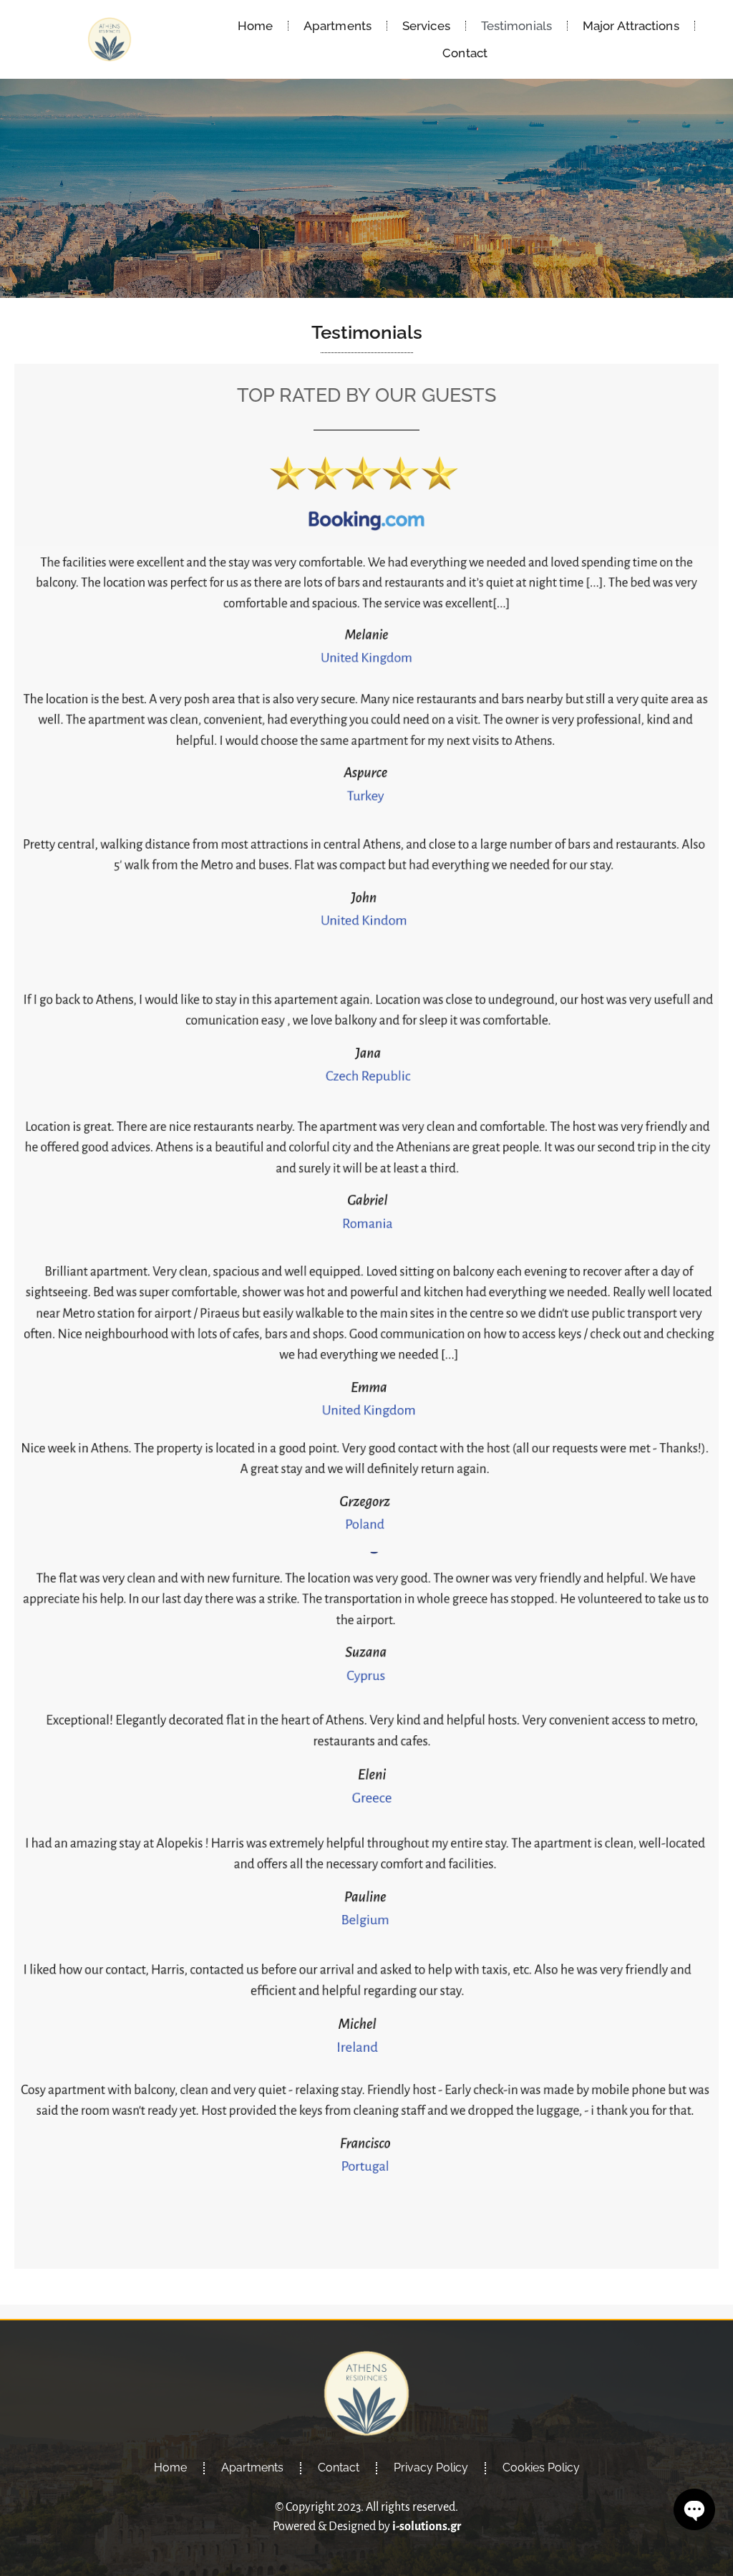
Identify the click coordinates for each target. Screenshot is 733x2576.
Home (255, 26)
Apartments (338, 26)
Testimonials (516, 26)
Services (426, 26)
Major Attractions (631, 26)
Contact (465, 53)
